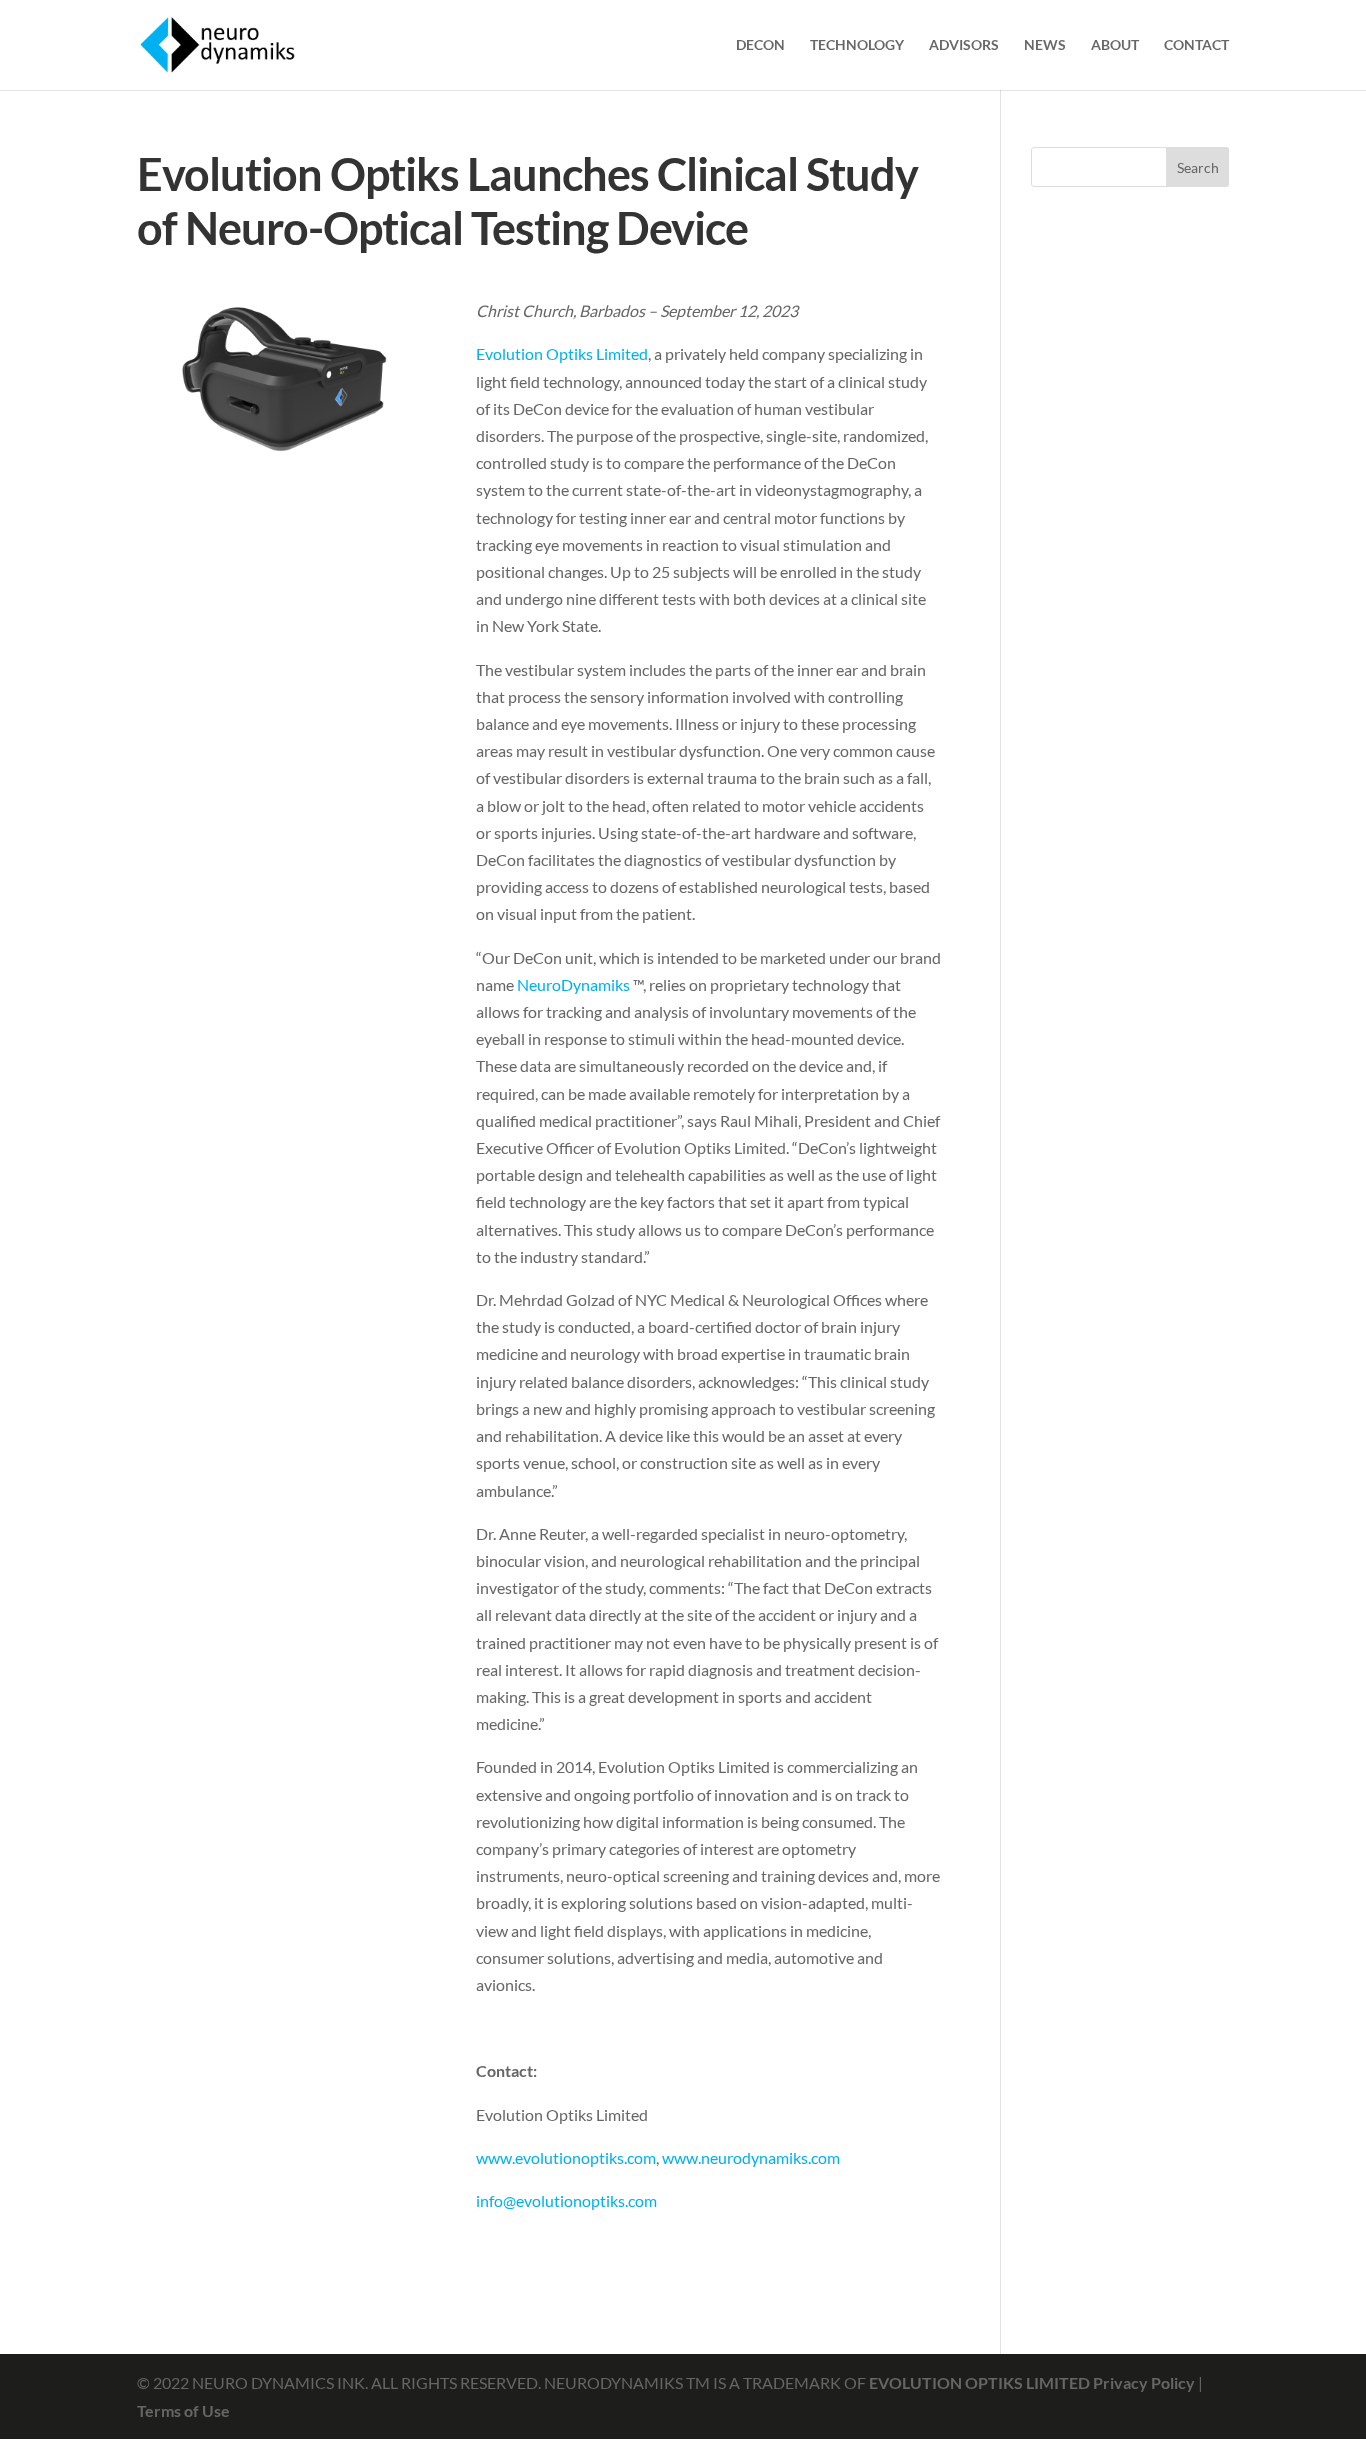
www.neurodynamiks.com (751, 2157)
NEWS (1045, 45)
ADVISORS (964, 45)
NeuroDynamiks (573, 984)
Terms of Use (183, 2410)
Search (1198, 167)
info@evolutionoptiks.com (566, 2200)
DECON (760, 45)
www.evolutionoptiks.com (566, 2157)
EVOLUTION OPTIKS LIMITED (981, 2382)
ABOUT (1115, 45)
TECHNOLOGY (857, 45)
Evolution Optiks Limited (562, 353)
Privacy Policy (1144, 2382)
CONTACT (1196, 45)
